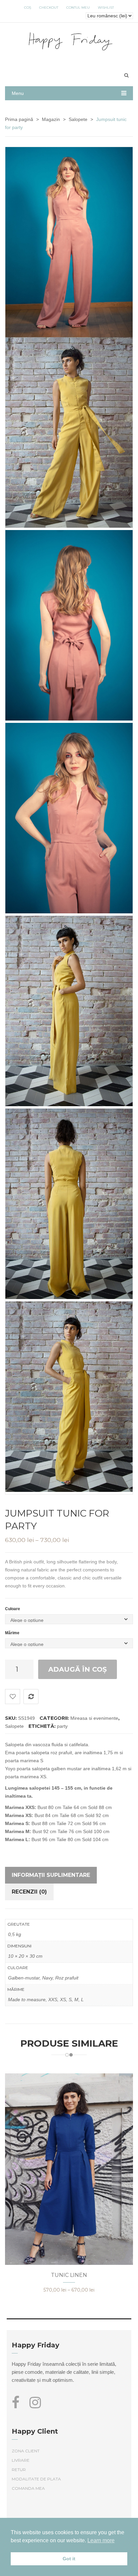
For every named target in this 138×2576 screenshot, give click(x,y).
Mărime (12, 1633)
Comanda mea (28, 2488)
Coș (28, 8)
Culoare (13, 1609)
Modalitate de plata (36, 2479)
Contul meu (78, 8)
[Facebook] (18, 2406)
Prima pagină (19, 119)
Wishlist (106, 8)
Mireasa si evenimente (94, 1718)
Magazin (51, 119)
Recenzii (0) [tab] (29, 1892)
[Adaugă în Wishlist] (13, 1697)
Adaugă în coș (78, 1669)
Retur (19, 2470)
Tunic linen (69, 2275)
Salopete (78, 119)
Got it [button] (69, 2559)
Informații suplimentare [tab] (51, 1875)
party (62, 1726)
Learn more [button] (101, 2540)
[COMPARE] (31, 1697)
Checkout (49, 8)
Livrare (21, 2460)
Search (126, 75)
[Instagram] (35, 2406)
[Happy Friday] (69, 40)
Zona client (26, 2451)
